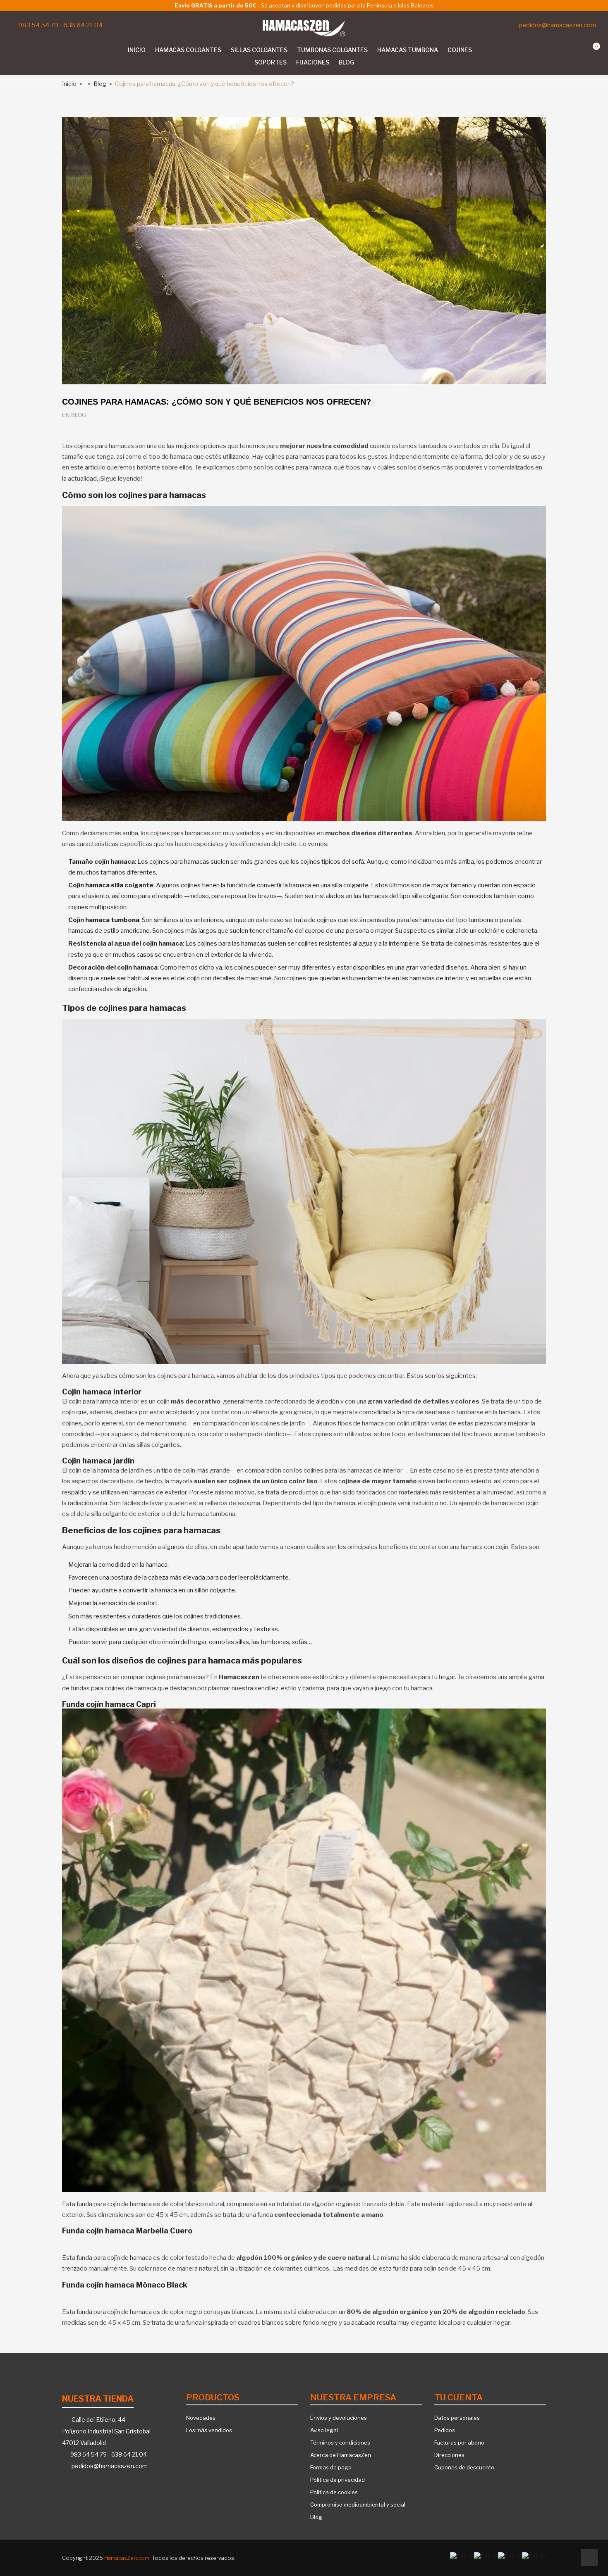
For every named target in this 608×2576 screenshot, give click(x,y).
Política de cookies (334, 2492)
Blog (316, 2517)
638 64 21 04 (83, 25)
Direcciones (449, 2455)
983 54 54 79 (38, 25)
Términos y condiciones (340, 2443)
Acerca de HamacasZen (341, 2455)
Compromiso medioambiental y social (358, 2505)
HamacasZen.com (127, 2558)
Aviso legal (324, 2430)
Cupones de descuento (464, 2467)
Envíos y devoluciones (339, 2418)
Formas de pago (331, 2467)
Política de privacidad (338, 2480)
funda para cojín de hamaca (114, 2204)
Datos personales (457, 2418)
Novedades (201, 2418)
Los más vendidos (209, 2430)
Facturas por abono (459, 2443)
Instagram (20, 51)
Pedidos (445, 2430)
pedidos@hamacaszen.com (557, 25)
